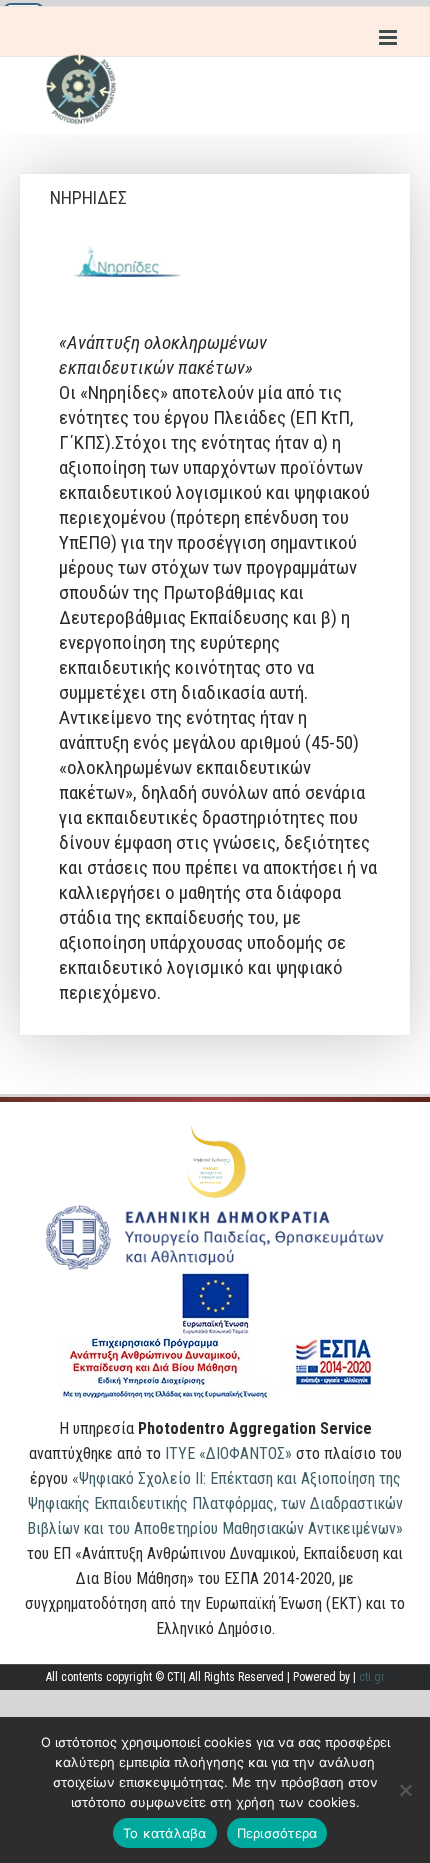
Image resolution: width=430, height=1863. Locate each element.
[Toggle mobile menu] (389, 37)
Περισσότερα (277, 1833)
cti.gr (372, 1677)
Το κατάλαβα (165, 1833)
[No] (405, 1790)
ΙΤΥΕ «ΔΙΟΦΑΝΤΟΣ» (228, 1453)
